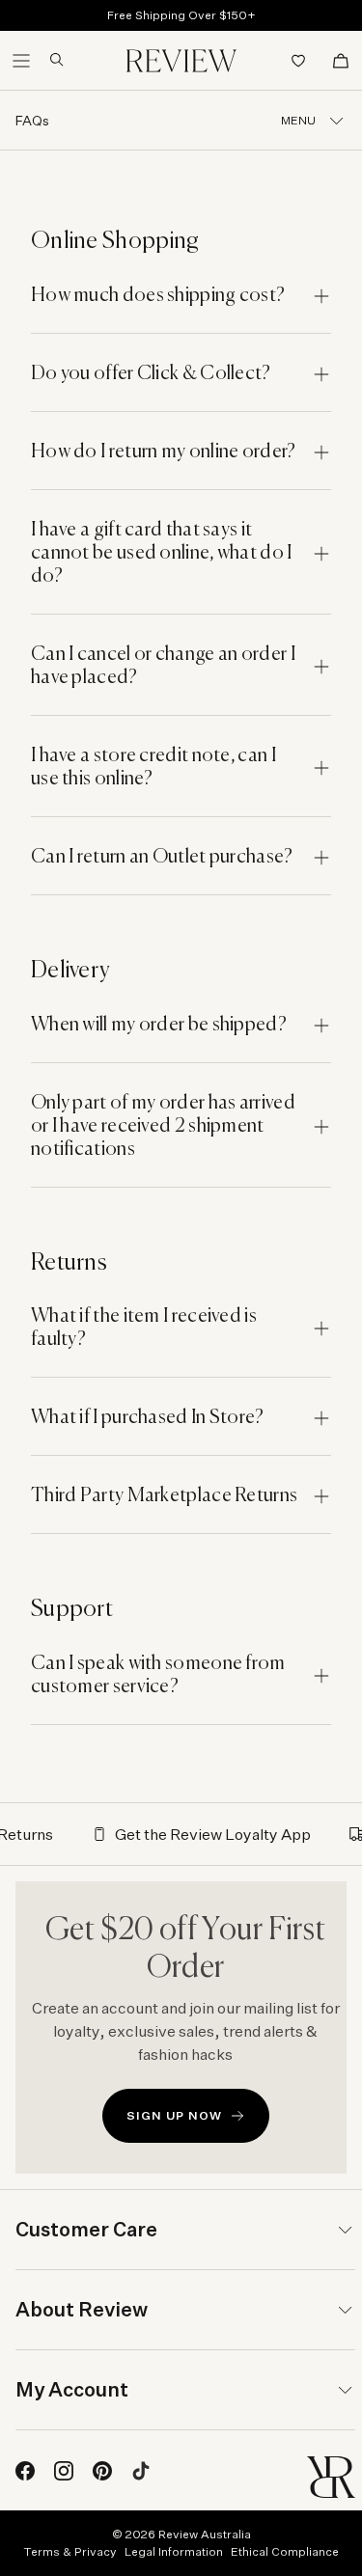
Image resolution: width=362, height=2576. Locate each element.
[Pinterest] (102, 2471)
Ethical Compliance (285, 2551)
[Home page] (181, 61)
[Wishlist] (298, 61)
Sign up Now (174, 2115)
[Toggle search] (49, 60)
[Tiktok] (141, 2471)
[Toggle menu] (21, 61)
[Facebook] (25, 2471)
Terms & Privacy (70, 2551)
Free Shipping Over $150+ (181, 15)
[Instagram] (64, 2471)
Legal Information (174, 2551)
